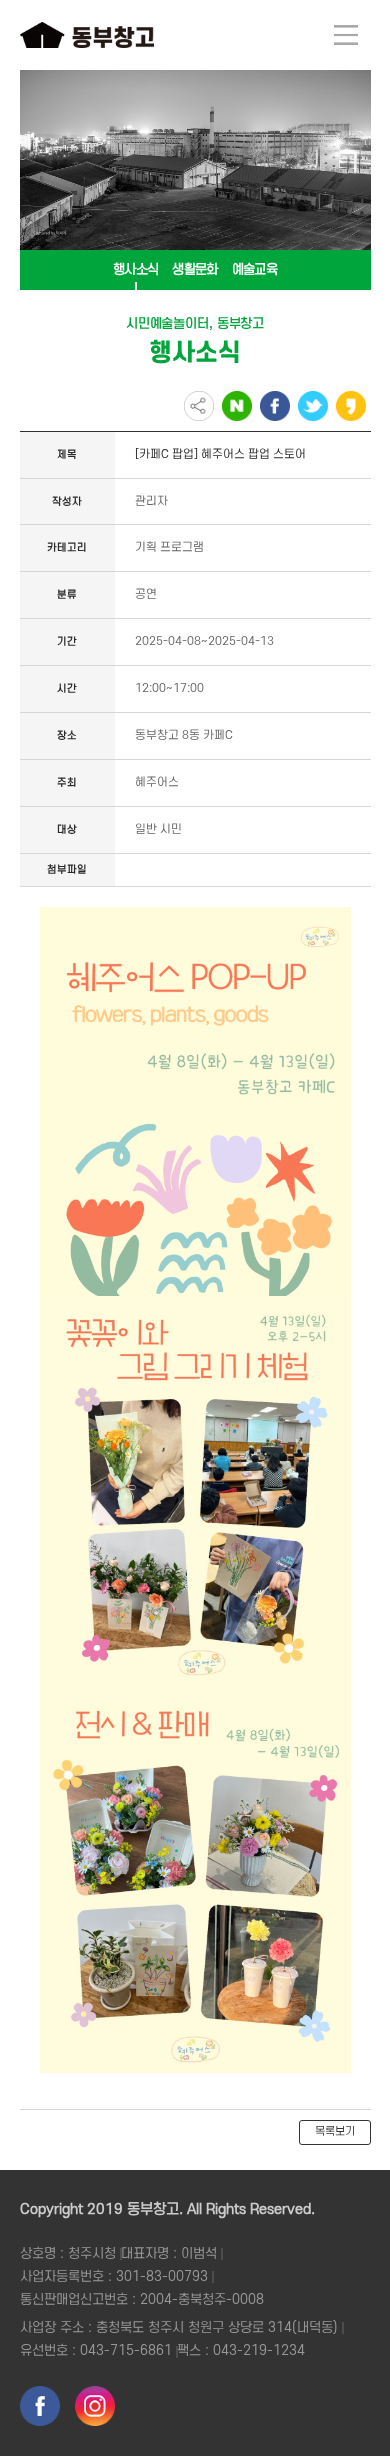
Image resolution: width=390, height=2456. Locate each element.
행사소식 (135, 269)
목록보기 (335, 2131)
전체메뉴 (346, 35)
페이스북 (275, 406)
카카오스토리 (351, 406)
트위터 (313, 406)
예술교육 (254, 269)
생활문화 (194, 269)
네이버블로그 (237, 406)
